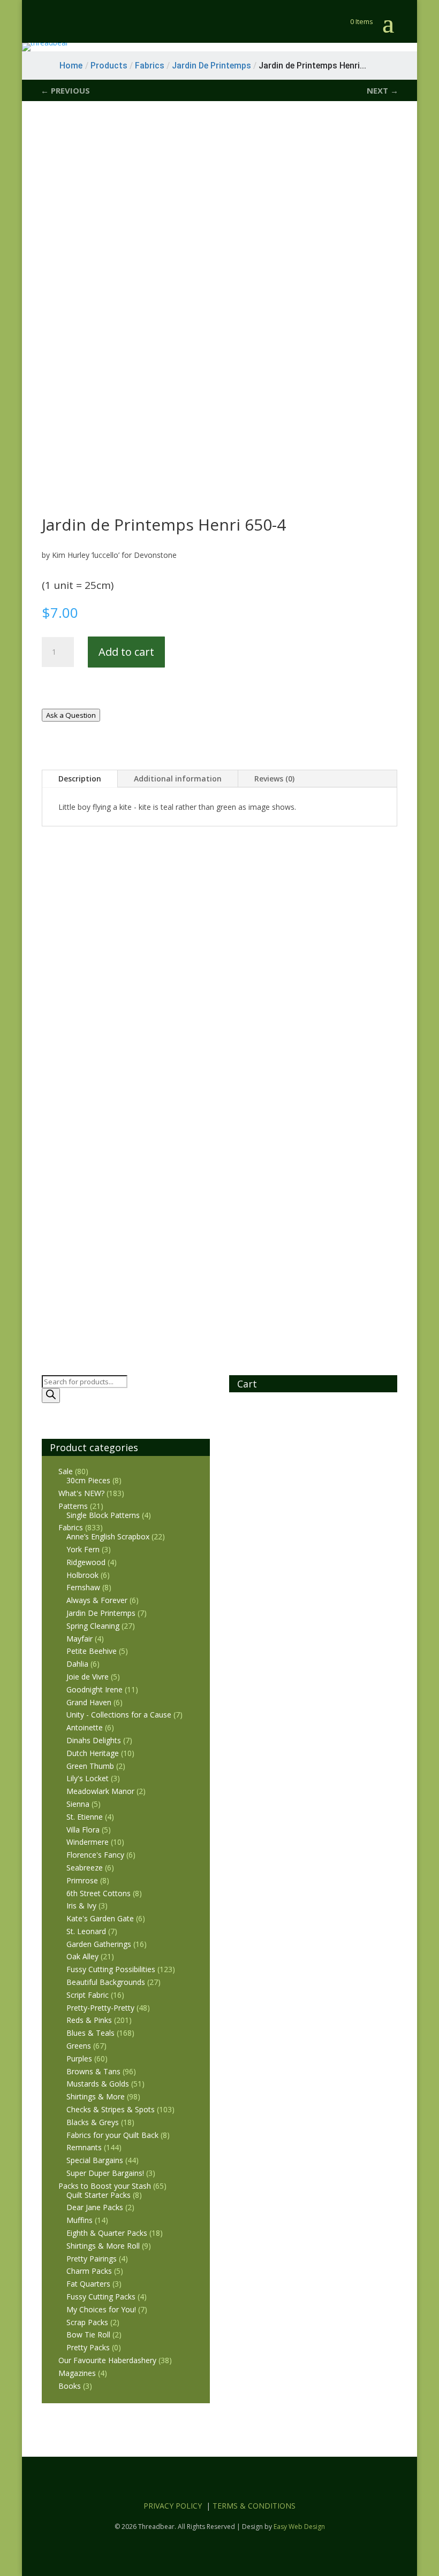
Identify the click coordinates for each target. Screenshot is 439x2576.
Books (70, 2386)
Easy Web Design (299, 2527)
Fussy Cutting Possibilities (111, 1969)
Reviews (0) (274, 779)
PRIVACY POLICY (173, 2506)
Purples (79, 2058)
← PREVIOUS (65, 90)
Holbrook (82, 1575)
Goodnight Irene (94, 1689)
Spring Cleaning (93, 1626)
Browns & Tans (93, 2071)
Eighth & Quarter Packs (107, 2233)
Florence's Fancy (95, 1855)
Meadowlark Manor (100, 1791)
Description (80, 779)
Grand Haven (89, 1702)
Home (71, 66)
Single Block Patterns (103, 1515)
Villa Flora (83, 1830)
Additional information (178, 779)
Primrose (82, 1880)
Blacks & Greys (93, 2122)
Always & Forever (97, 1600)
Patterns (73, 1506)
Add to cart (126, 652)
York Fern (83, 1549)
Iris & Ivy (81, 1906)
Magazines (77, 2373)
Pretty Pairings (92, 2259)
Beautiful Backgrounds (106, 1982)
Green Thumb (90, 1766)
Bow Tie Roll (88, 2334)
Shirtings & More (96, 2096)
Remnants (84, 2147)
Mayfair (80, 1639)
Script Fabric (88, 1995)
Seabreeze (85, 1868)
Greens (79, 2046)
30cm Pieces (88, 1480)
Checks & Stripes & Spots (111, 2109)
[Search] (51, 1396)
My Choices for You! (101, 2309)
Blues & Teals (90, 2033)
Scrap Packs (87, 2322)
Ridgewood (86, 1562)
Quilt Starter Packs (99, 2195)
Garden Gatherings (99, 1944)
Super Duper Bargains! (105, 2173)
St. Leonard (86, 1931)
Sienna (78, 1804)
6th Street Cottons (99, 1893)
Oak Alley (82, 1956)
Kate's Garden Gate (100, 1918)
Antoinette (85, 1727)
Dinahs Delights (94, 1740)
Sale (66, 1471)
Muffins (80, 2220)
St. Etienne (85, 1817)
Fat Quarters (88, 2284)
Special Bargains (95, 2160)
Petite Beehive (92, 1651)
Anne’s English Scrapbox (108, 1536)
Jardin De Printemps (101, 1613)
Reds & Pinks (89, 2020)
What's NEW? (81, 1493)
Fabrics (71, 1527)
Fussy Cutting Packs (101, 2297)
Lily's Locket (88, 1778)
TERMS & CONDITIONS (254, 2506)
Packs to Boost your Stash (105, 2186)
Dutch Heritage (93, 1753)
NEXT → (383, 90)
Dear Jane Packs (95, 2207)
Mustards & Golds (98, 2084)
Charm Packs (89, 2271)
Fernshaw (83, 1587)
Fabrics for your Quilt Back (112, 2135)
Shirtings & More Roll (103, 2246)
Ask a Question (71, 715)
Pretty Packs (88, 2347)
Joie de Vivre (88, 1677)
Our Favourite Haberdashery (107, 2360)
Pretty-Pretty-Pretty (100, 2008)
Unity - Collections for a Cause (119, 1715)
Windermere (88, 1842)
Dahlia (77, 1664)
